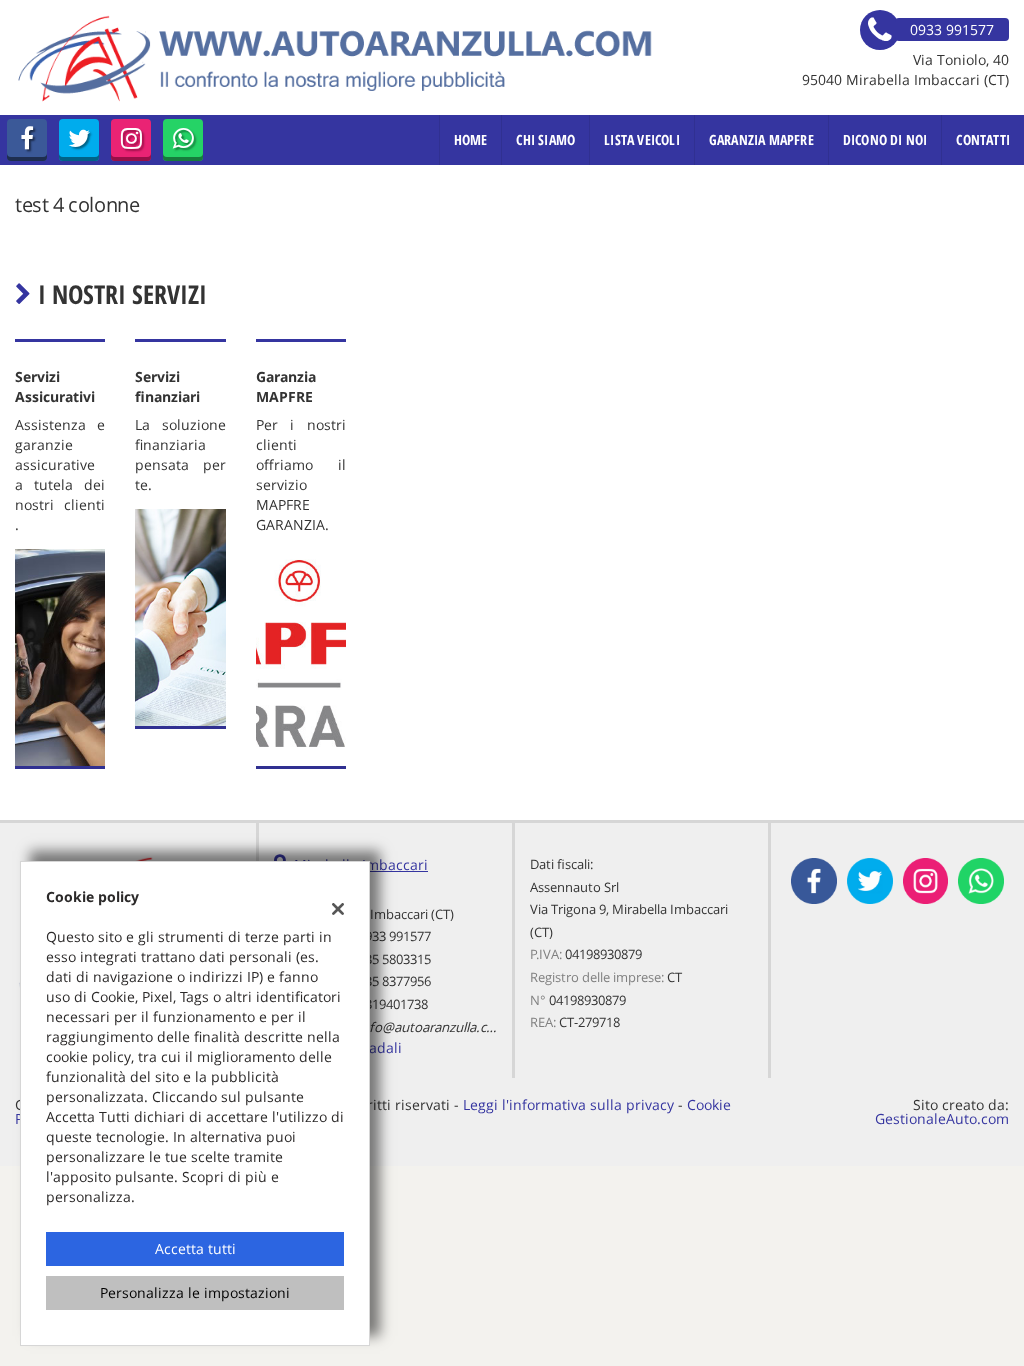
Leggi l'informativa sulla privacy (568, 1104)
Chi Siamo (545, 139)
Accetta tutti (195, 1248)
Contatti (983, 139)
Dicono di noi (885, 139)
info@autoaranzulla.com (432, 1027)
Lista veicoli (642, 139)
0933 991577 (394, 936)
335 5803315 (394, 959)
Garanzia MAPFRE (761, 139)
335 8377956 (394, 981)
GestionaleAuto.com (942, 1118)
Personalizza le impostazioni (195, 1292)
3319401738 (393, 1004)
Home (471, 139)
